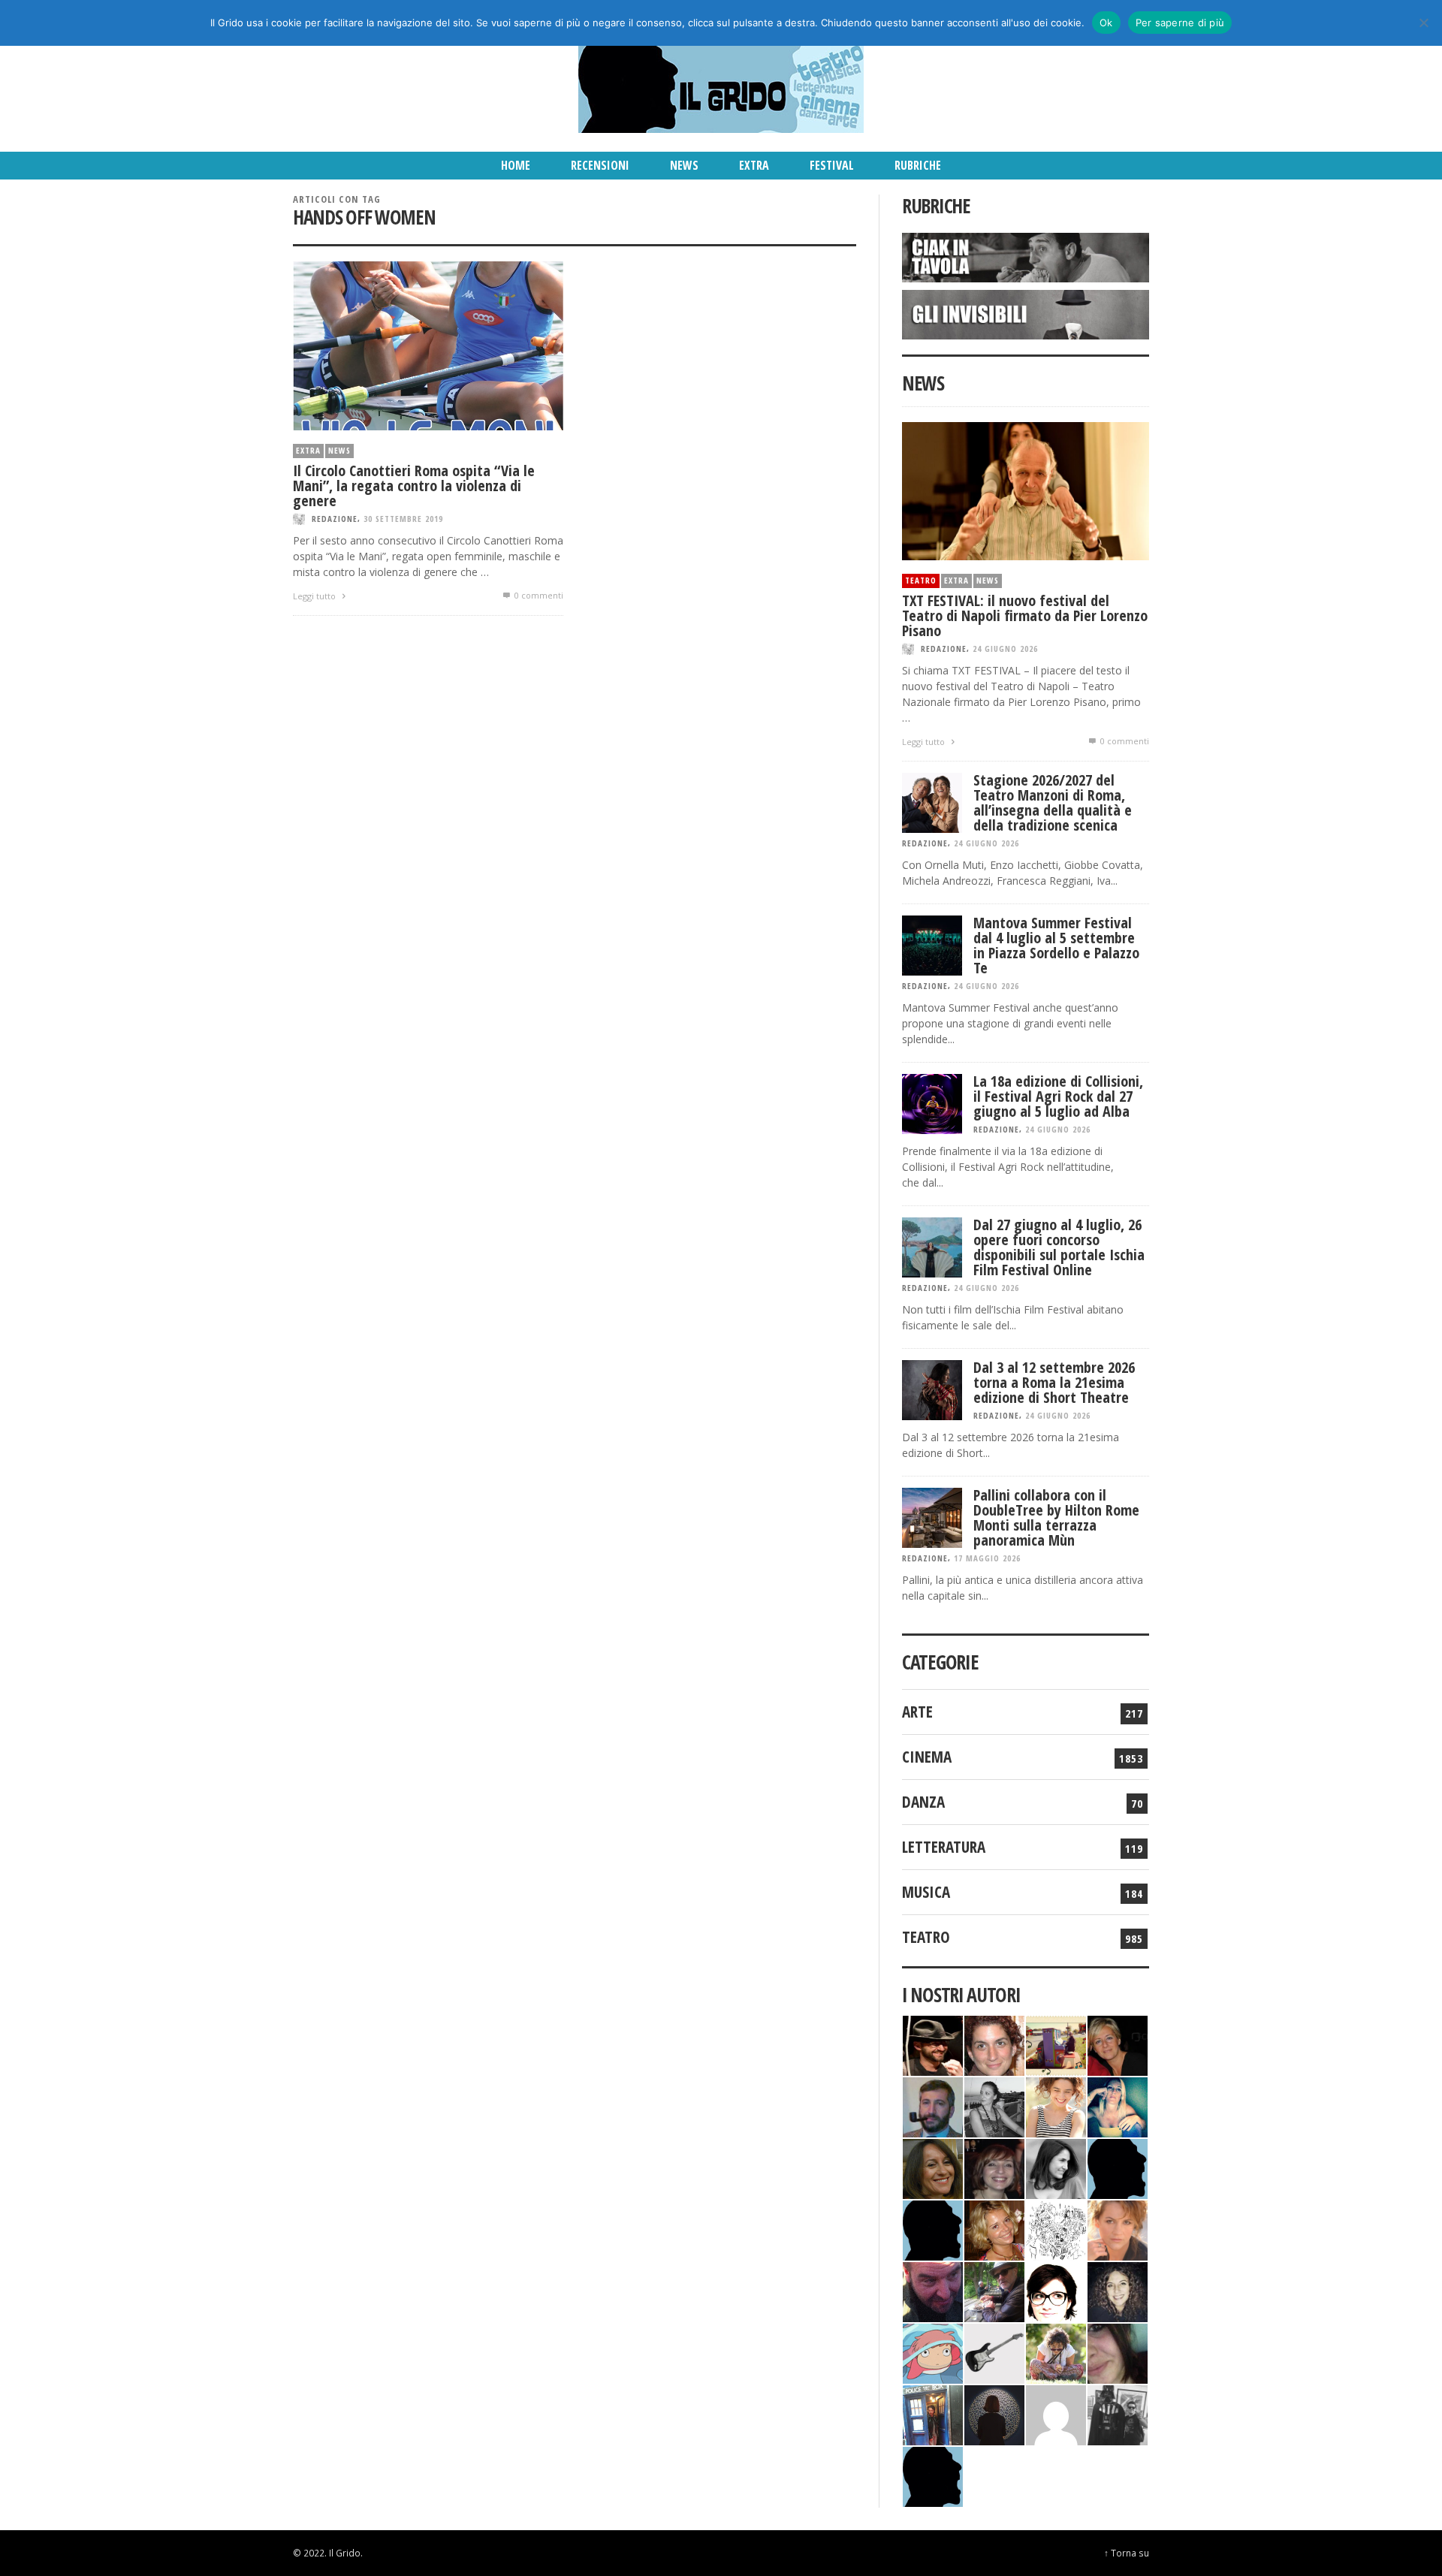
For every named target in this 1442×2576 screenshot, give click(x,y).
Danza (923, 1802)
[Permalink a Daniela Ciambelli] (1118, 2105)
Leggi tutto (315, 596)
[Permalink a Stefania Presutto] (1056, 2352)
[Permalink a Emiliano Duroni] (1056, 2044)
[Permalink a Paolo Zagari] (994, 2290)
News (339, 450)
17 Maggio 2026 (987, 1558)
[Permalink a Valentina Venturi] (994, 2044)
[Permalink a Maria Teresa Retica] (1118, 2044)
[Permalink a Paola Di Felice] (994, 2229)
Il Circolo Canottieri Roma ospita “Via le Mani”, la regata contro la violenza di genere (414, 486)
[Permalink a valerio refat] (1056, 2413)
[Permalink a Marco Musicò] (933, 2229)
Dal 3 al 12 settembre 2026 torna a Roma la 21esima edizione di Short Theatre (1054, 1382)
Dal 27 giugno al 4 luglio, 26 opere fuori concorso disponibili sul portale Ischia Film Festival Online (1059, 1247)
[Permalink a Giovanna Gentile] (1056, 2167)
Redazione (335, 519)
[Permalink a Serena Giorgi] (994, 2105)
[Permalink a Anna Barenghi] (1056, 2290)
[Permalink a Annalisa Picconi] (1118, 2229)
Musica (926, 1892)
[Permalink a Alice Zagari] (1118, 2352)
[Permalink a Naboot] (994, 2352)
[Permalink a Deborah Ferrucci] (933, 2167)
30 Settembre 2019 (403, 519)
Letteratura (944, 1847)
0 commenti (538, 595)
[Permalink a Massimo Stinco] (933, 2105)
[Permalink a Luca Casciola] (933, 2413)
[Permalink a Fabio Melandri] (933, 2044)
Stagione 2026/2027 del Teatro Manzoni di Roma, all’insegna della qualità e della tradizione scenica (1053, 802)
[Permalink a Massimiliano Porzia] (933, 2475)
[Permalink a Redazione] (1056, 2229)
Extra (308, 450)
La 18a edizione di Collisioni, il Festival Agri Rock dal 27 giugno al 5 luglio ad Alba (1058, 1096)
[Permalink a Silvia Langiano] (1118, 2290)
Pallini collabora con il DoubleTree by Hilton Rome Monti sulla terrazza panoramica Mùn (1056, 1517)
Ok (1106, 23)
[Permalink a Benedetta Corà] (1056, 2105)
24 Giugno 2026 (1005, 649)
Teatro (921, 580)
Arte (917, 1712)
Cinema (927, 1757)
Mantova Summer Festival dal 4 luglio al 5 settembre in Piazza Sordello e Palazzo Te (1056, 945)
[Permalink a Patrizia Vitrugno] (994, 2167)
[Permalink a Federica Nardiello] (994, 2413)
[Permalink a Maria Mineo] (933, 2352)
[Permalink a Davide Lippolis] (933, 2290)
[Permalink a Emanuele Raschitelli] (1118, 2413)
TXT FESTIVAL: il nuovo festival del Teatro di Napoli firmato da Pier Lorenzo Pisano (1025, 615)
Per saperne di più (1180, 23)
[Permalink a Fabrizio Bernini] (1118, 2167)
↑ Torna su (1127, 2553)
